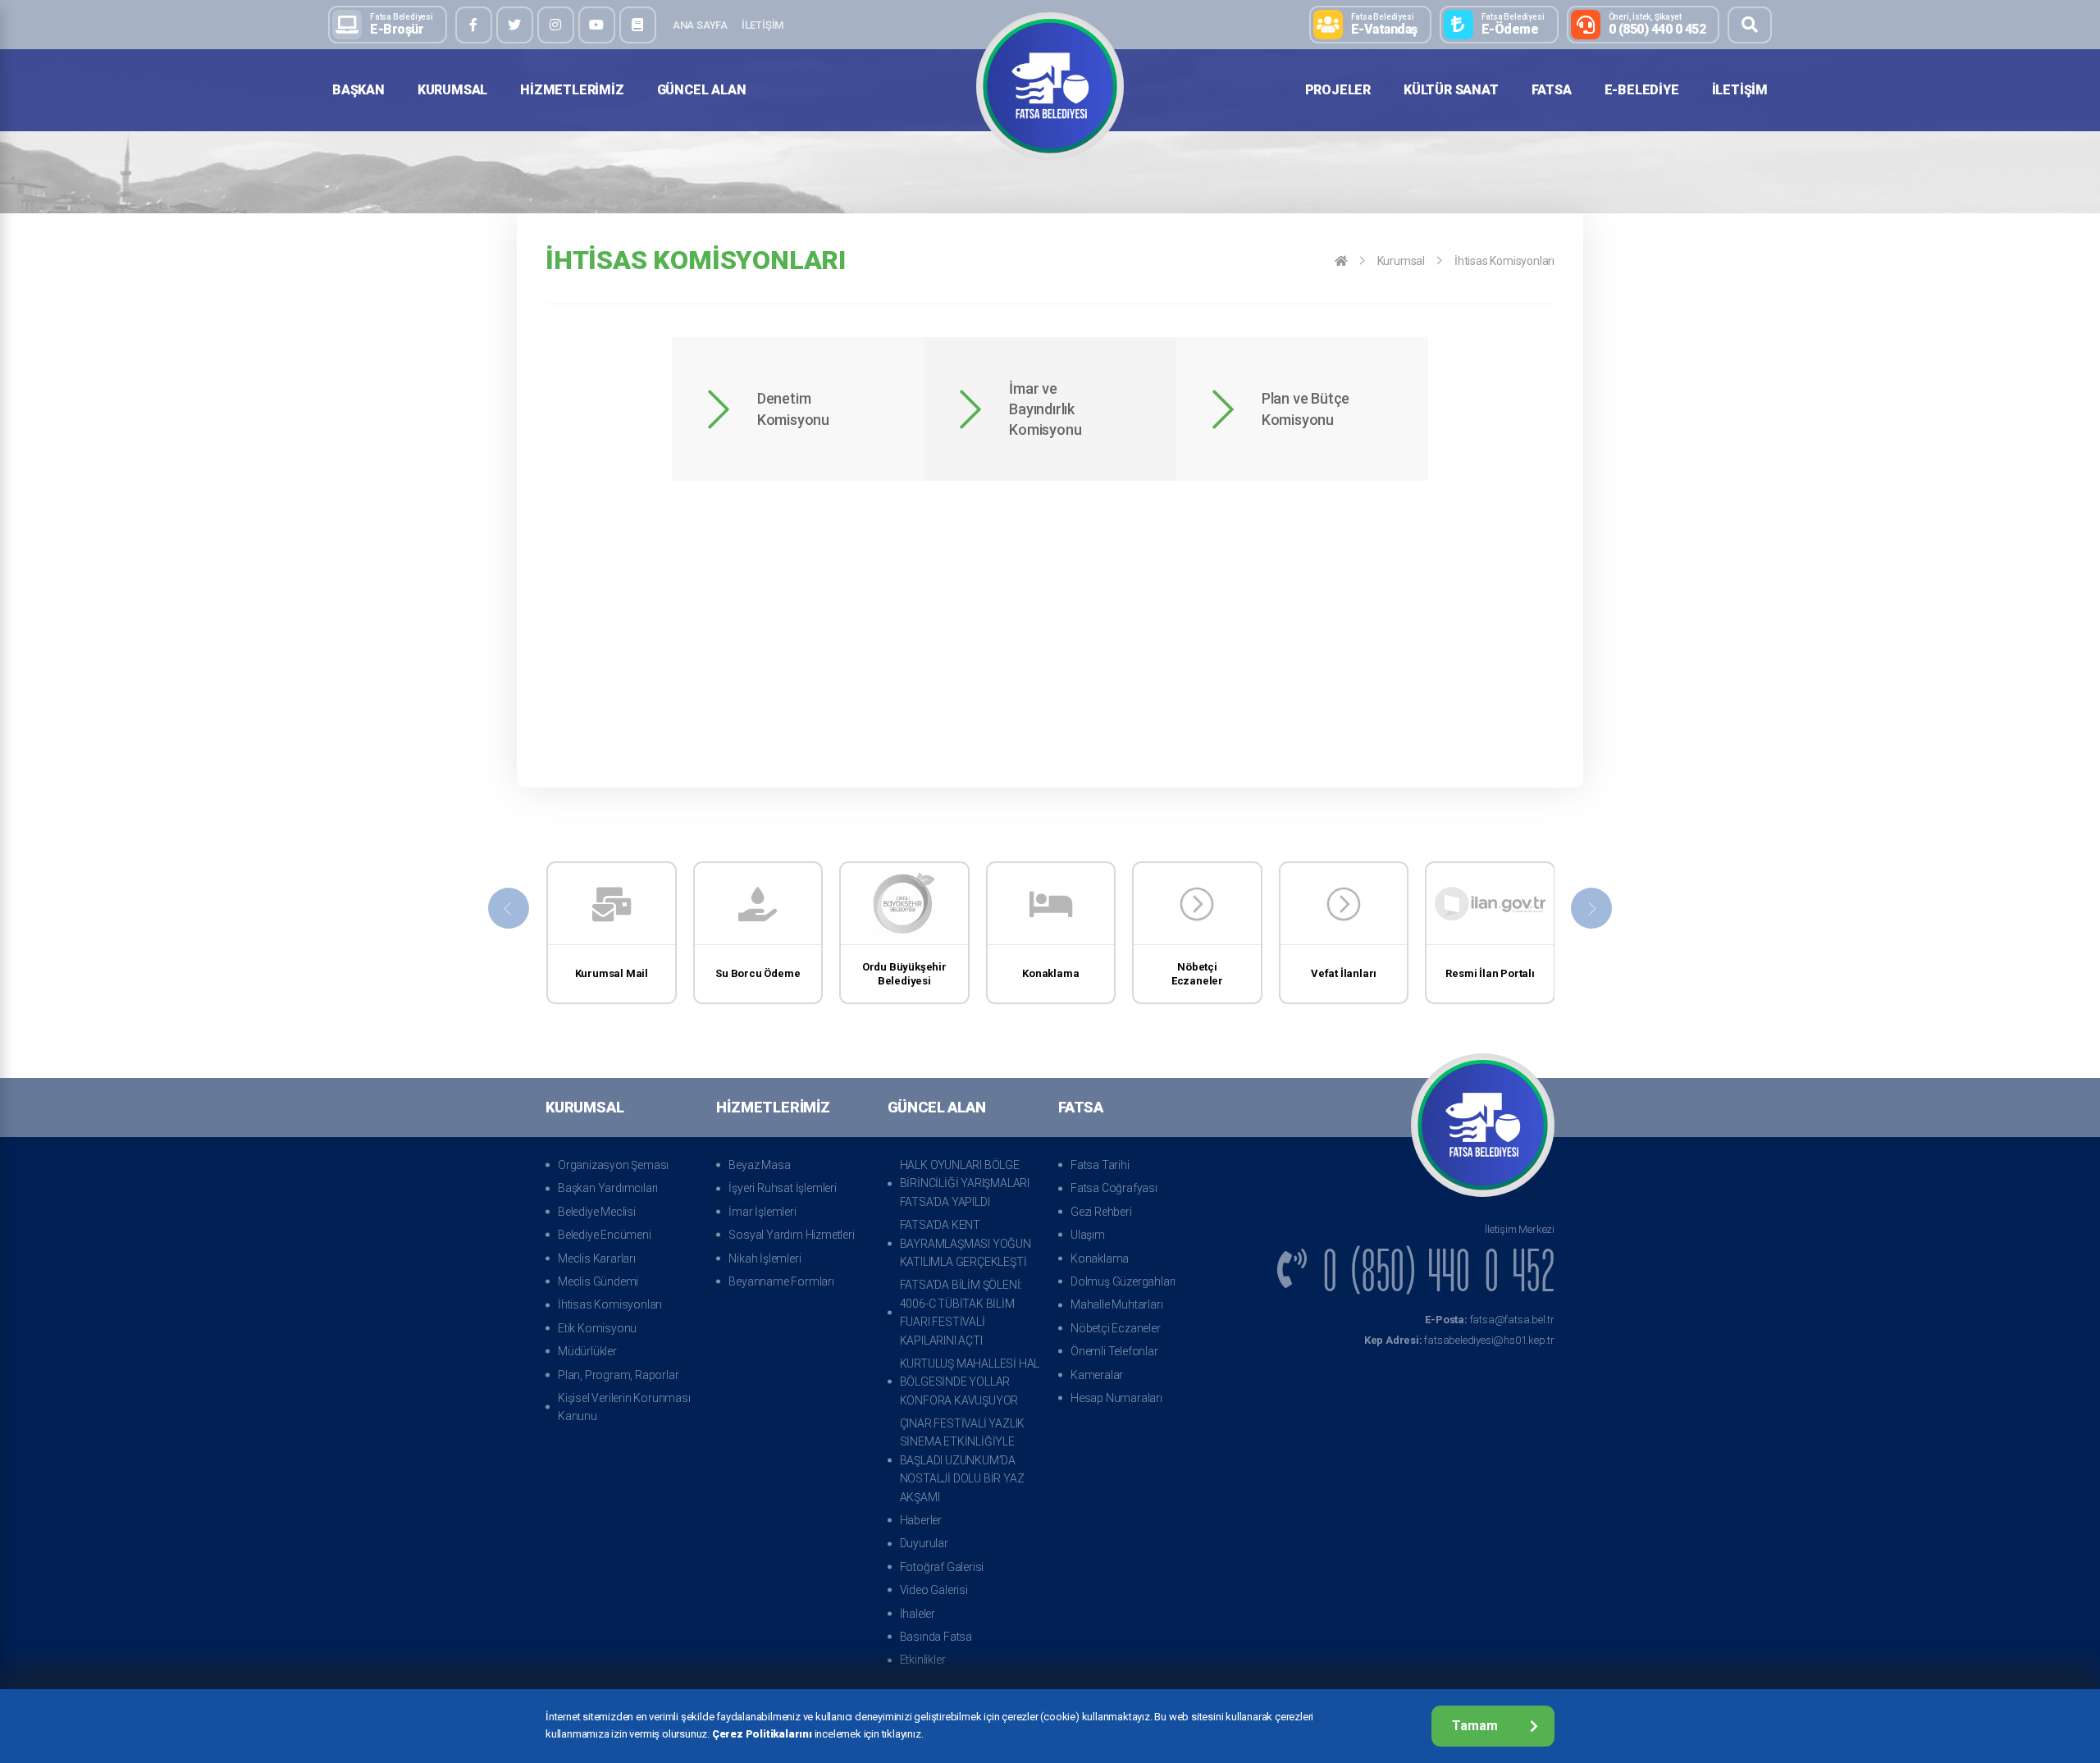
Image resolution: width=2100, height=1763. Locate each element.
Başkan (358, 90)
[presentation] (509, 908)
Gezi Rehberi (1101, 1212)
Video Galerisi (934, 1590)
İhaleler (918, 1614)
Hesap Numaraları (1116, 1398)
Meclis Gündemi (598, 1281)
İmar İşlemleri (762, 1212)
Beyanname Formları (781, 1281)
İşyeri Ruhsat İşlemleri (782, 1188)
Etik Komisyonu (597, 1328)
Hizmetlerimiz (572, 90)
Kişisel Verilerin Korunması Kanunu (624, 1407)
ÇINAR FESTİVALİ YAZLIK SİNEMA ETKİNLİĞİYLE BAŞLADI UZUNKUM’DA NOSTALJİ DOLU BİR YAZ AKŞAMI (963, 1460)
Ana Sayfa (700, 25)
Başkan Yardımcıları (608, 1188)
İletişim (762, 25)
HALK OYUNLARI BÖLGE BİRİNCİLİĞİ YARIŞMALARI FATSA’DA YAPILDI (965, 1183)
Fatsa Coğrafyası (1114, 1188)
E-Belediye (1642, 90)
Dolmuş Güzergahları (1123, 1281)
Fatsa (1552, 90)
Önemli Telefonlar (1114, 1351)
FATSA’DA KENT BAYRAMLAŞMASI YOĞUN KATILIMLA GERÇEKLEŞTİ (966, 1243)
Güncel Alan (702, 90)
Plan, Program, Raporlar (618, 1375)
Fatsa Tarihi (1100, 1165)
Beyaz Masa (759, 1165)
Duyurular (924, 1543)
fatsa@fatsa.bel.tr (1490, 1320)
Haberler (921, 1520)
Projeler (1338, 90)
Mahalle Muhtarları (1116, 1304)
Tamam (1475, 1726)
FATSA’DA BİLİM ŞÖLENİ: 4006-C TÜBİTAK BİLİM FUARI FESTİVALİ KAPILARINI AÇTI (961, 1312)
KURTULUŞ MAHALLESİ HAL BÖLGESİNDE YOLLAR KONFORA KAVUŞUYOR (970, 1382)
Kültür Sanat (1451, 90)
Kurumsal (452, 90)
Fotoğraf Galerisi (942, 1567)
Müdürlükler (587, 1351)
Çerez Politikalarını (762, 1734)
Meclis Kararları (597, 1258)
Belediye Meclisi (597, 1212)
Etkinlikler (923, 1660)
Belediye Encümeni (605, 1235)
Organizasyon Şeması (613, 1165)
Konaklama (1100, 1258)
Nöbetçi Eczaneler (1116, 1328)
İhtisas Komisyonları (610, 1304)
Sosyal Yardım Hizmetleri (791, 1235)
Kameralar (1097, 1375)
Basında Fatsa (936, 1637)
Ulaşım (1088, 1235)
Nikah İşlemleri (765, 1258)
